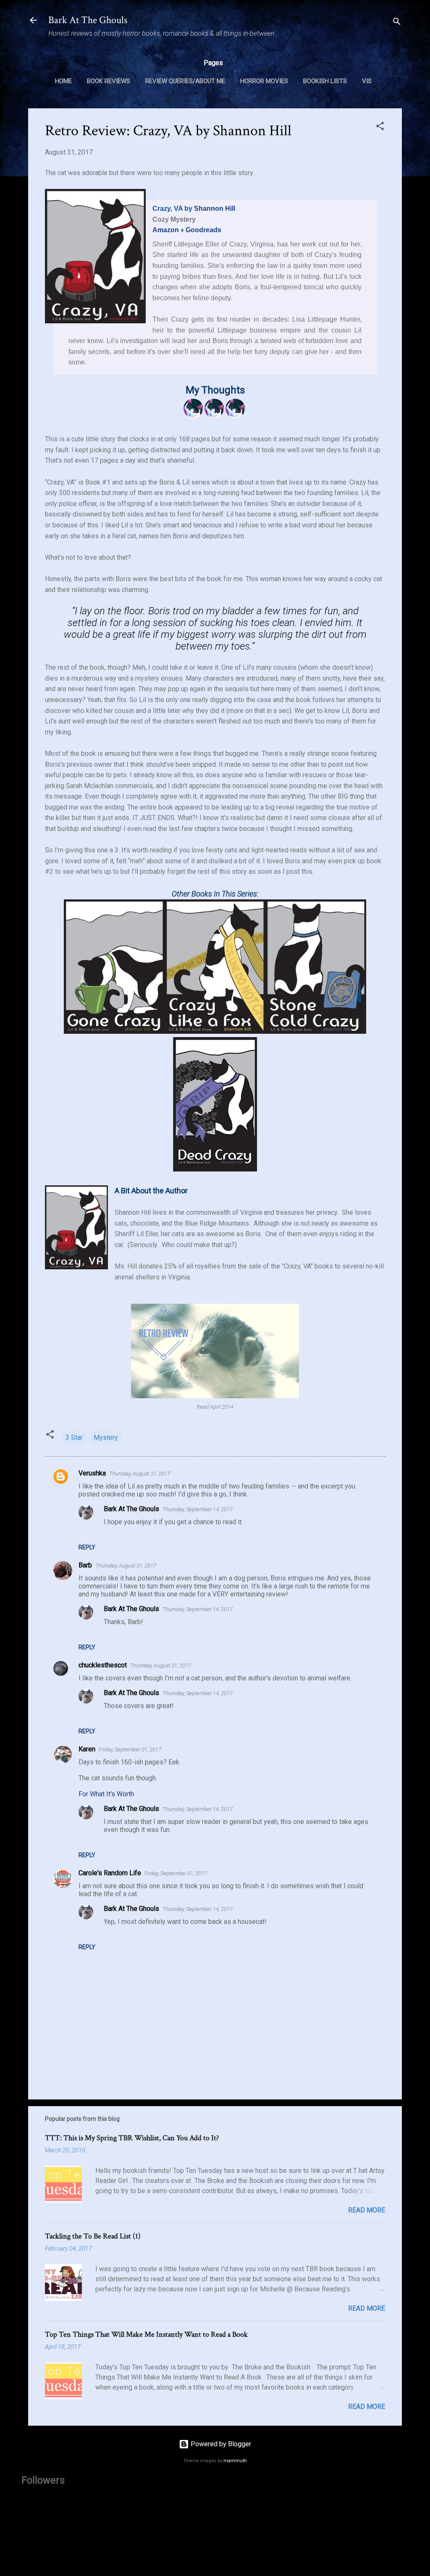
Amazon (166, 230)
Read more (367, 2210)
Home (63, 81)
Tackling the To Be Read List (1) (93, 2236)
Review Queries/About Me (185, 81)
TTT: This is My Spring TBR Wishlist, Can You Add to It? (132, 2138)
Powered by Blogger (220, 2444)
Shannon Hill (215, 208)
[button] (380, 127)
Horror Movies (264, 81)
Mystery (106, 1437)
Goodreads (203, 230)
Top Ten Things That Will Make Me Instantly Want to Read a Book (146, 2334)
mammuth (235, 2461)
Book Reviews (109, 81)
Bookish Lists (325, 81)
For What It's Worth (106, 1794)
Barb (85, 1565)
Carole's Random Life (110, 1873)
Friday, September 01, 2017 (130, 1749)
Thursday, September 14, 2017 (198, 1509)
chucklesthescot (103, 1665)
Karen (87, 1749)
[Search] (397, 23)
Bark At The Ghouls (88, 20)
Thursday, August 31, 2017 (140, 1474)
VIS (367, 81)
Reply (87, 1547)
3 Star (74, 1437)
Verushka (92, 1473)
